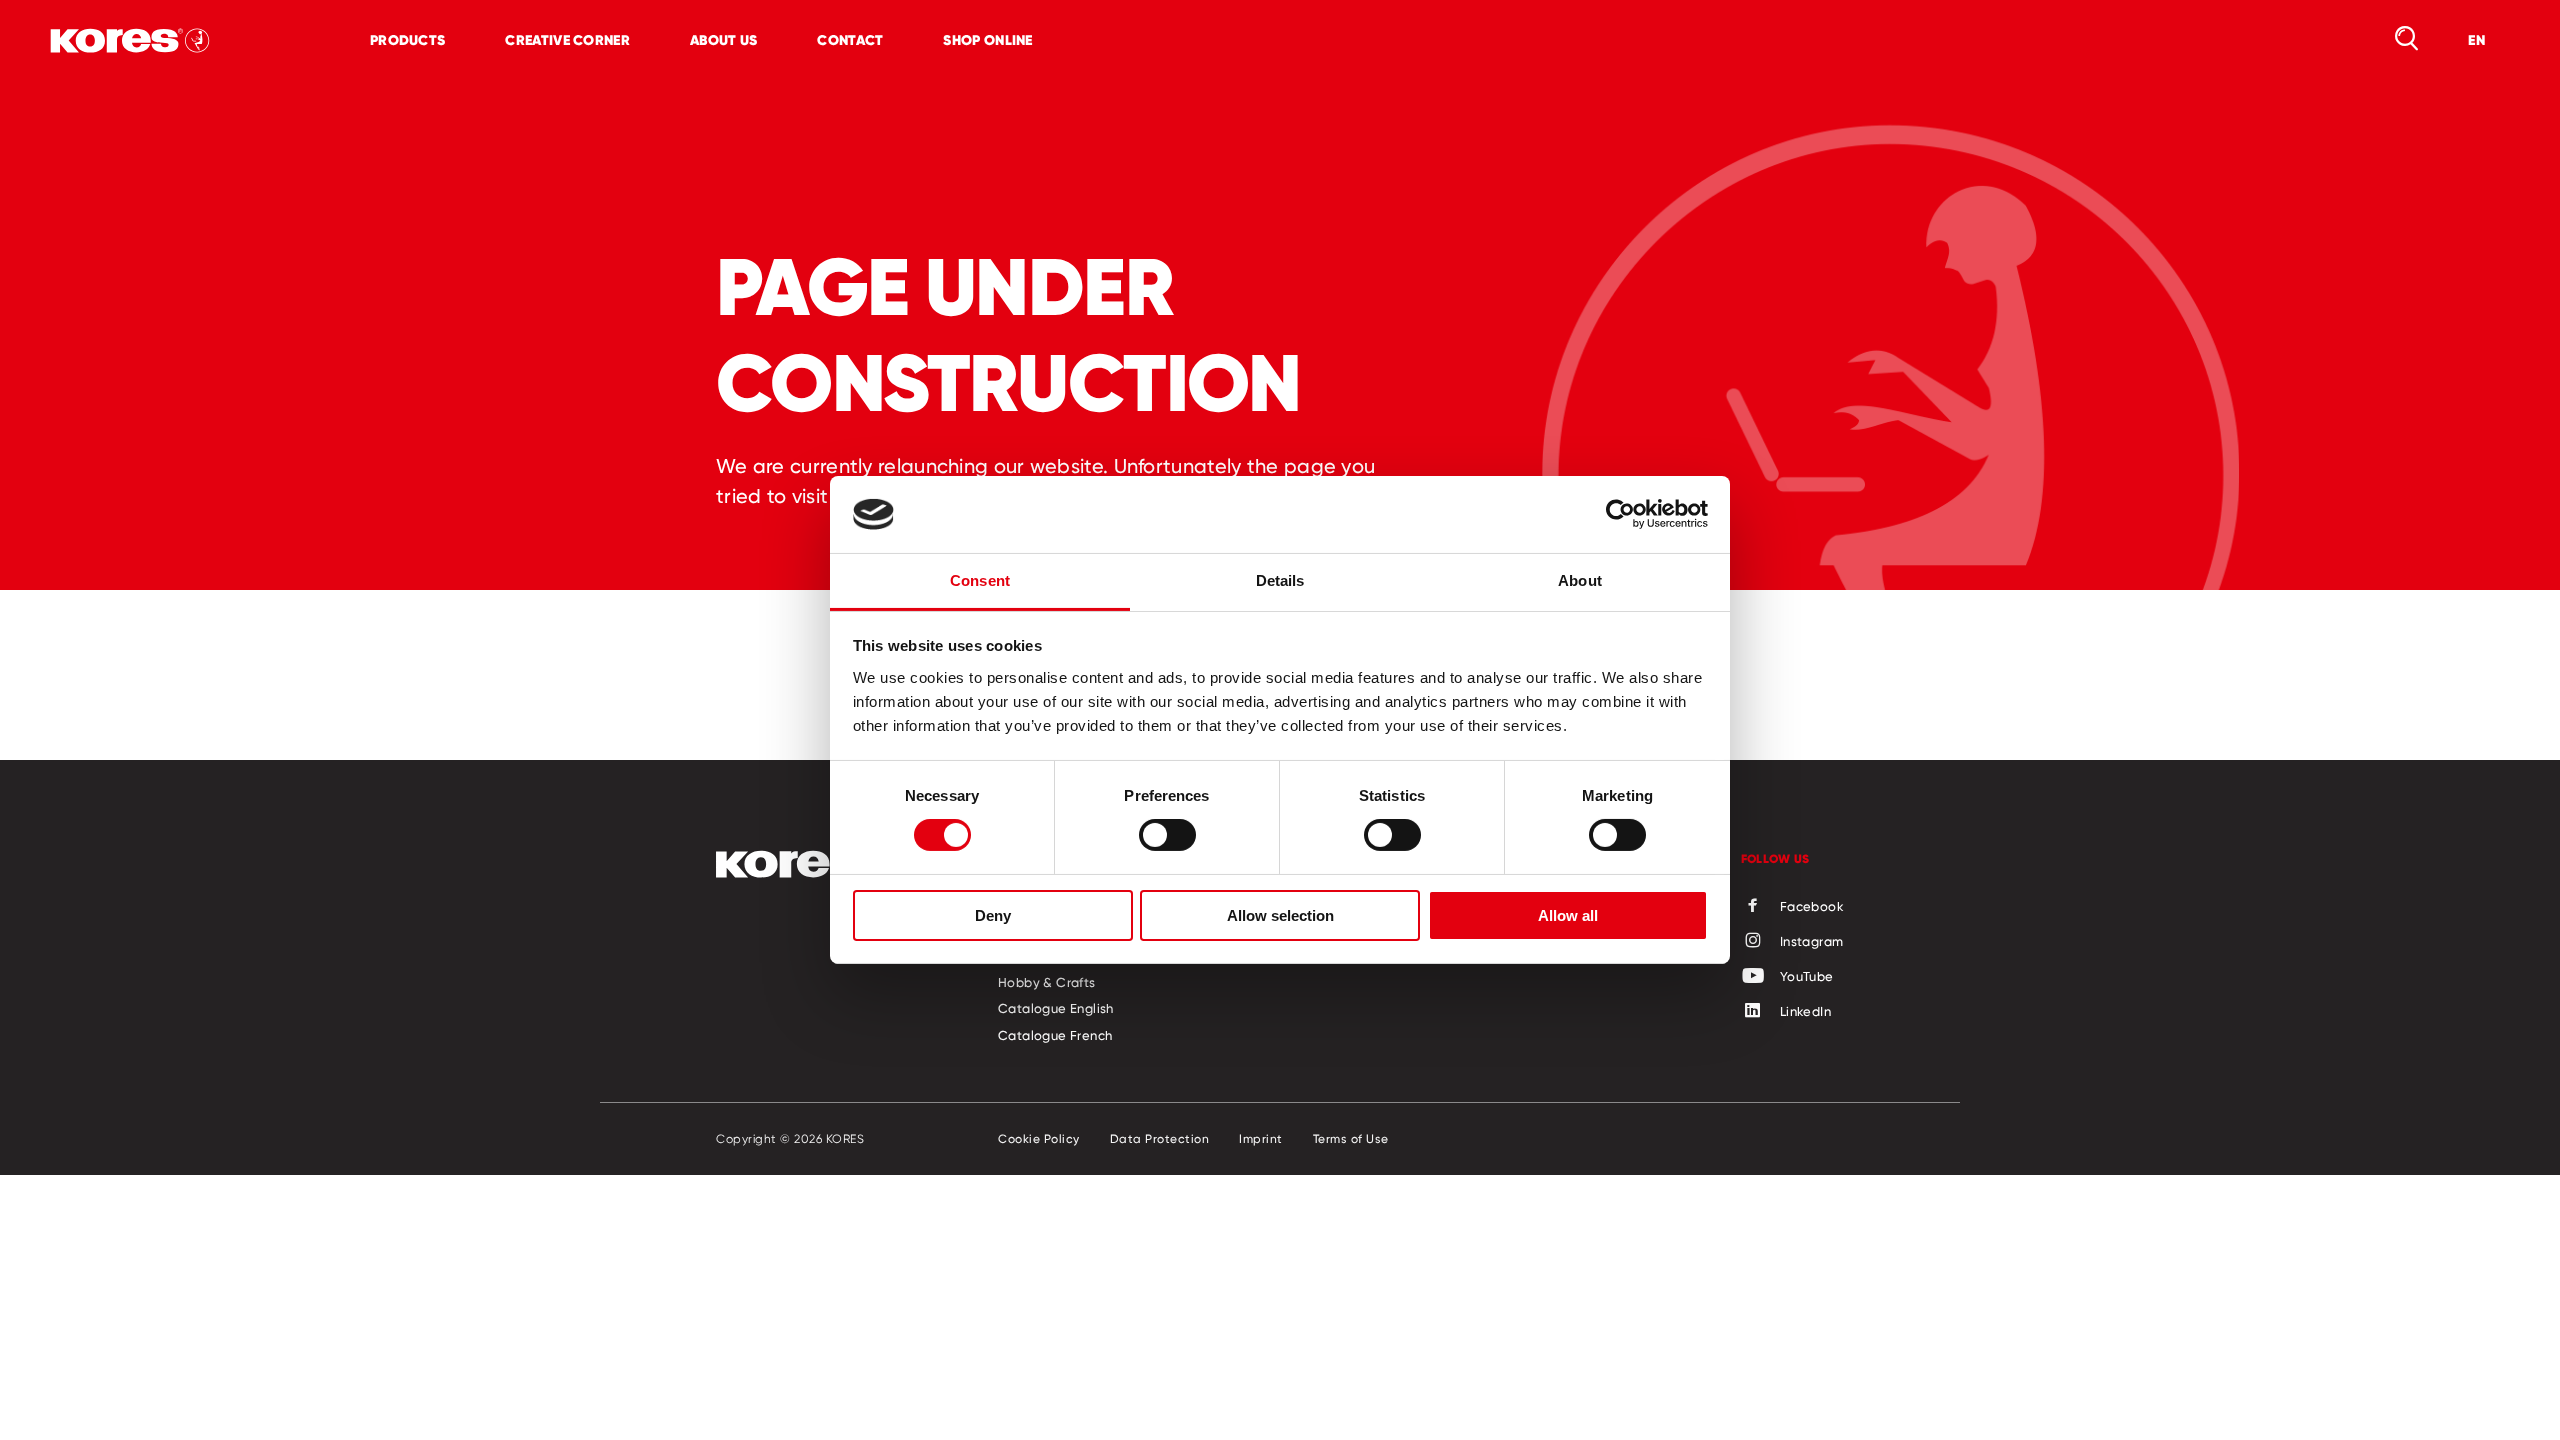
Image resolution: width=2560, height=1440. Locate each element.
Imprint (1261, 1139)
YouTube (1807, 976)
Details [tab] (1280, 580)
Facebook (1812, 906)
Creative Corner (567, 40)
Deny (993, 915)
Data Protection (1160, 1139)
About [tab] (1580, 580)
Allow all (1568, 915)
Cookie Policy (1039, 1139)
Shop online (987, 40)
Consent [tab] (980, 580)
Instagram (1812, 941)
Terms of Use (1351, 1139)
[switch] (1167, 835)
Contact (850, 40)
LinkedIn (1805, 1011)
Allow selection (1280, 915)
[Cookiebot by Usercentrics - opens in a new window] (1620, 514)
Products (407, 40)
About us (723, 40)
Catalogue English (1056, 1008)
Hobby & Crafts (1047, 982)
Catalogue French (1055, 1035)
